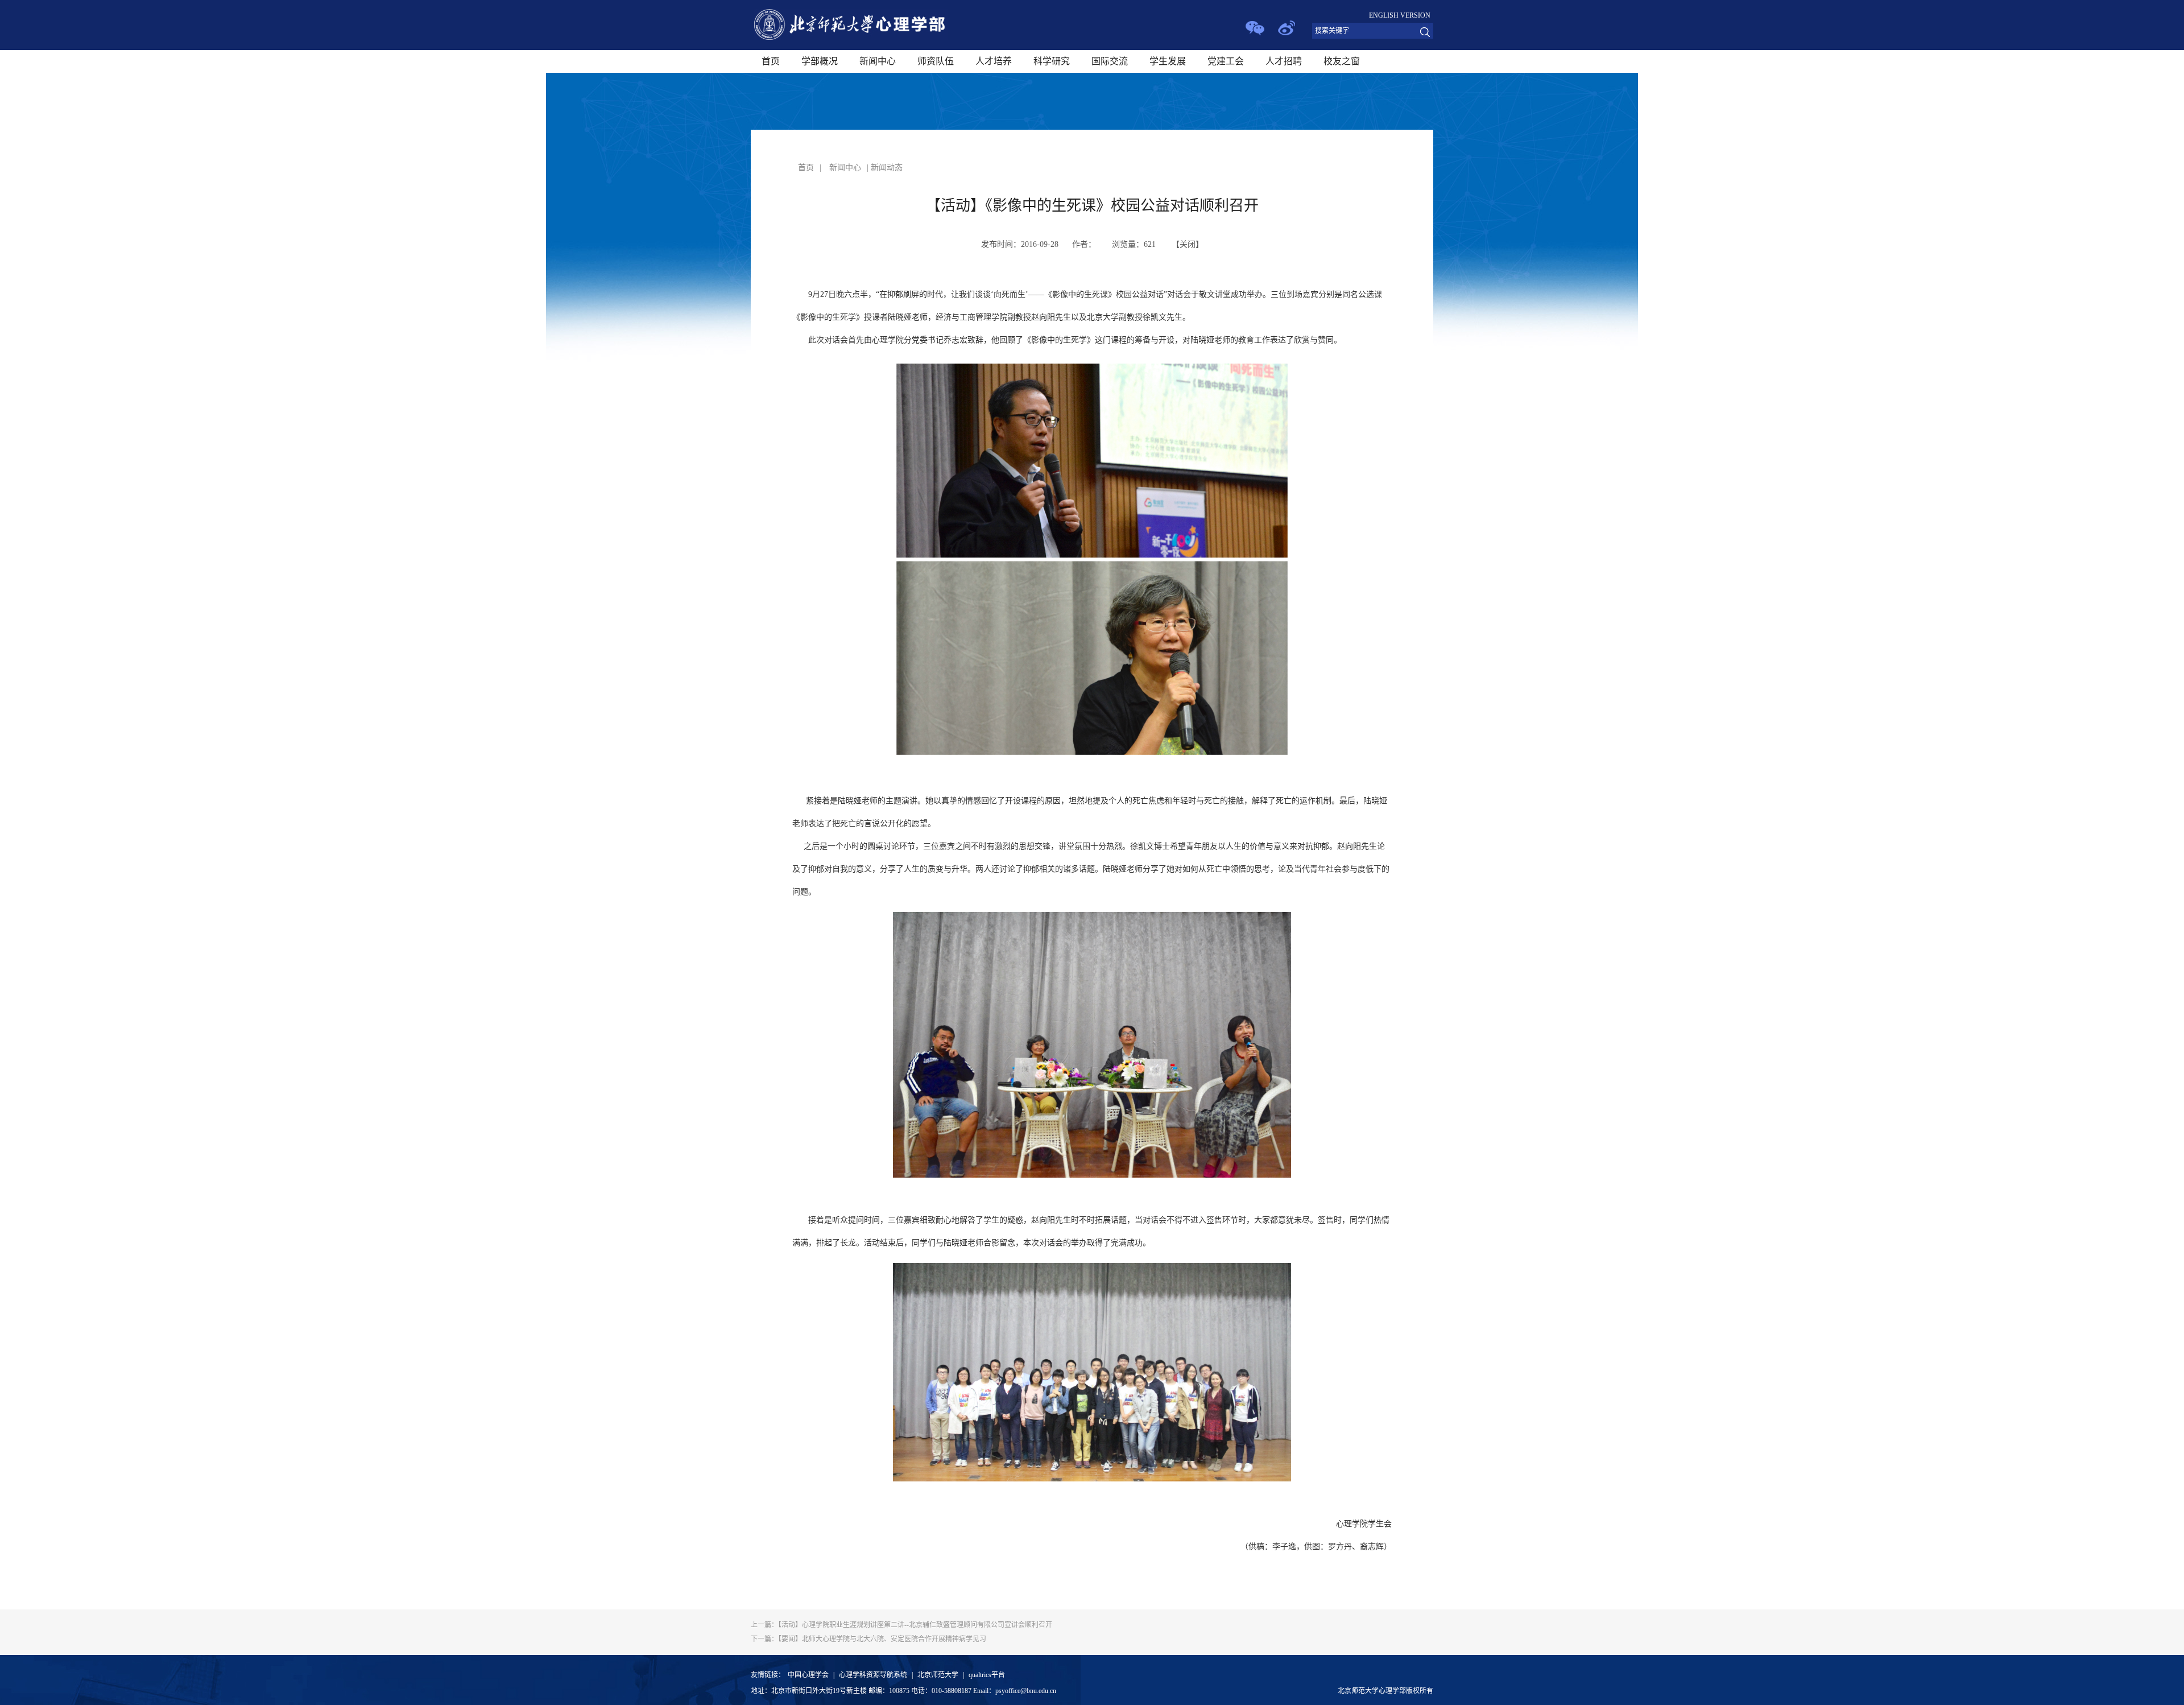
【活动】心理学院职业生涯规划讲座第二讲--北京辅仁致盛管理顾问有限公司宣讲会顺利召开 (901, 1625)
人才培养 (994, 61)
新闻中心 (878, 61)
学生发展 (1168, 61)
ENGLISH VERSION (1400, 15)
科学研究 (1052, 61)
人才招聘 (1284, 61)
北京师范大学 (938, 1675)
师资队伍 (936, 61)
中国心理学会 (808, 1675)
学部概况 (820, 61)
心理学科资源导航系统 (873, 1675)
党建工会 (1226, 61)
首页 (771, 61)
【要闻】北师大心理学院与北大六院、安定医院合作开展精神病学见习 (868, 1639)
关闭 (1188, 244)
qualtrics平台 (987, 1675)
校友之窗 (1342, 61)
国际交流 (1110, 61)
